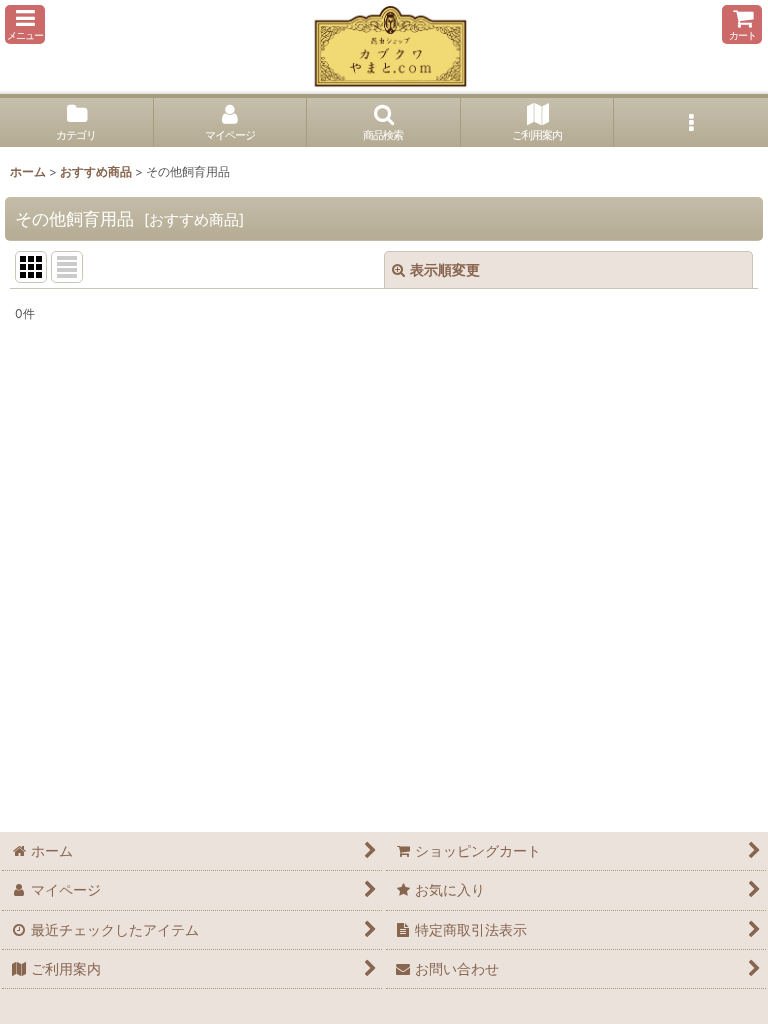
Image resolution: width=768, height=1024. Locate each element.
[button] (25, 24)
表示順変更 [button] (445, 269)
